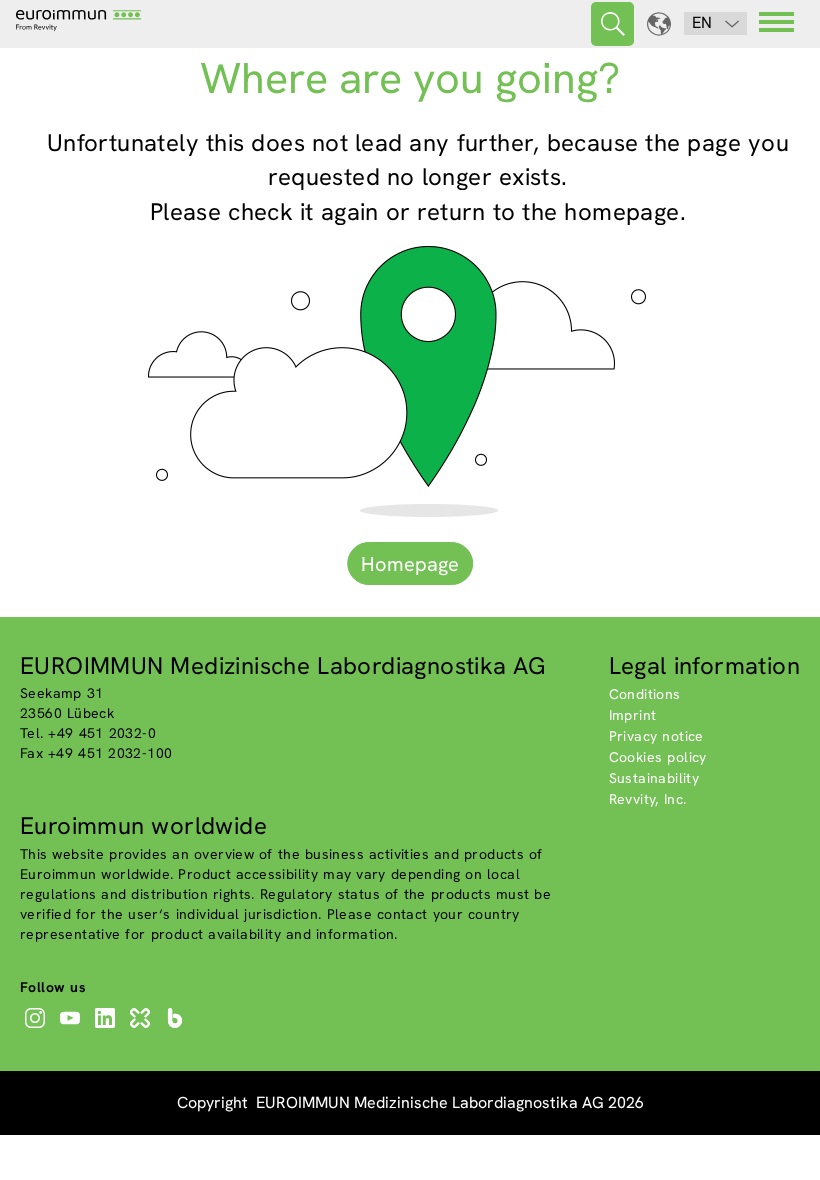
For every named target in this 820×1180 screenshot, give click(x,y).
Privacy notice (656, 736)
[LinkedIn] (107, 1028)
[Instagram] (37, 1028)
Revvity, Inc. (648, 799)
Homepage (410, 564)
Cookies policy (658, 757)
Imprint (633, 715)
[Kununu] (142, 1028)
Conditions (645, 694)
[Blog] (177, 1028)
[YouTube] (72, 1028)
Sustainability (654, 778)
